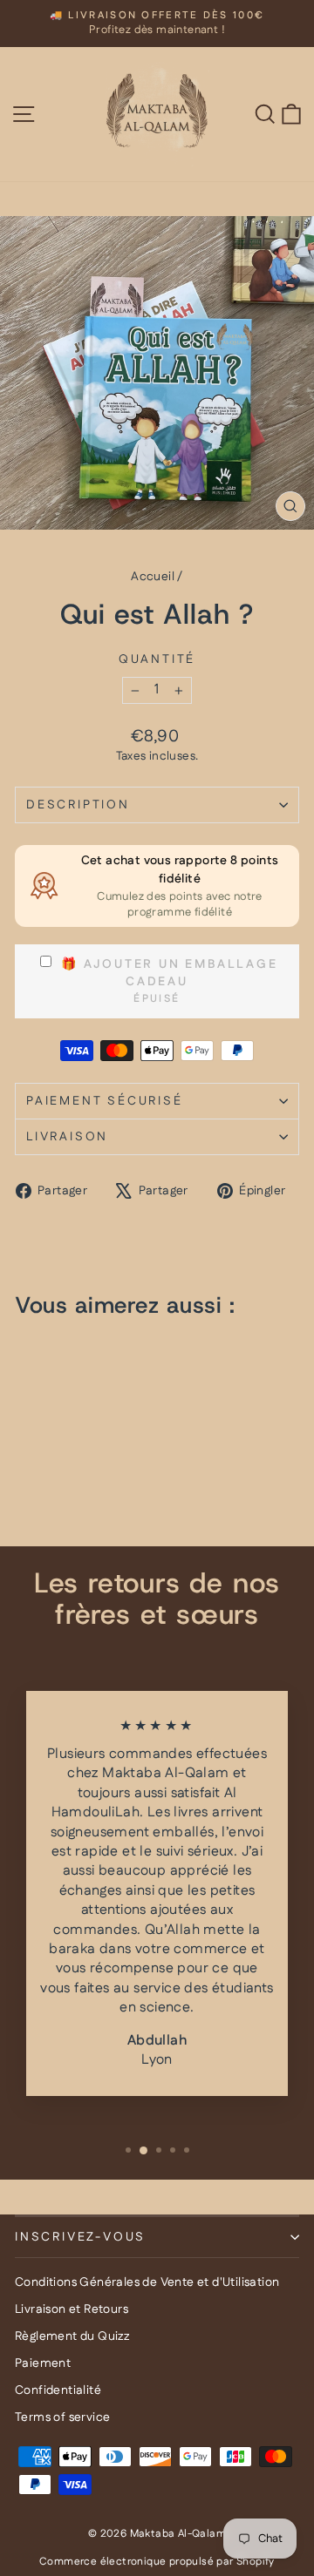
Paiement (43, 2363)
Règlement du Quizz (72, 2336)
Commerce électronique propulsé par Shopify (157, 2562)
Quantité (157, 660)
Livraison (67, 1137)
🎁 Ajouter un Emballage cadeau (167, 973)
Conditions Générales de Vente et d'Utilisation (147, 2282)
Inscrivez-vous (80, 2237)
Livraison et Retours (72, 2309)
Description (78, 805)
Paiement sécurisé (105, 1101)
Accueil (153, 577)
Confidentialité (58, 2390)
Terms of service (62, 2417)
